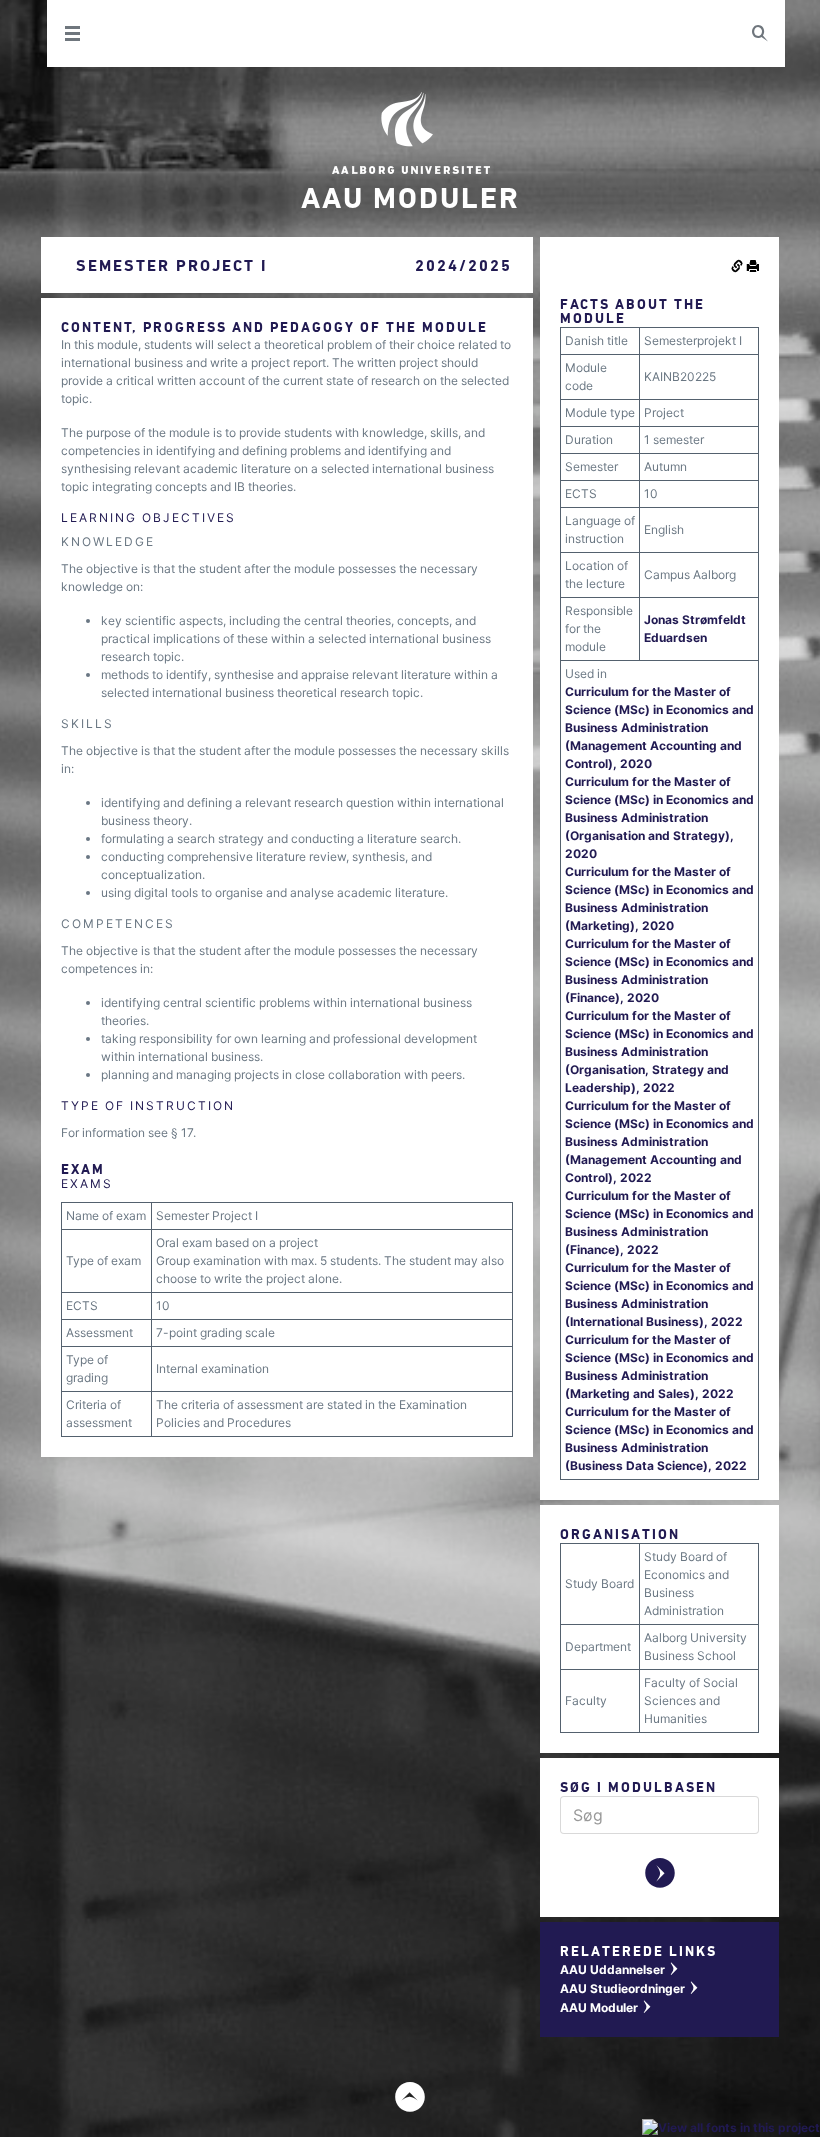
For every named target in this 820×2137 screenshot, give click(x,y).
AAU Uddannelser (620, 1969)
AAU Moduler (606, 2007)
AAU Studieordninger (630, 1988)
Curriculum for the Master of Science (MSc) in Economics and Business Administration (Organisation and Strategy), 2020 (659, 817)
